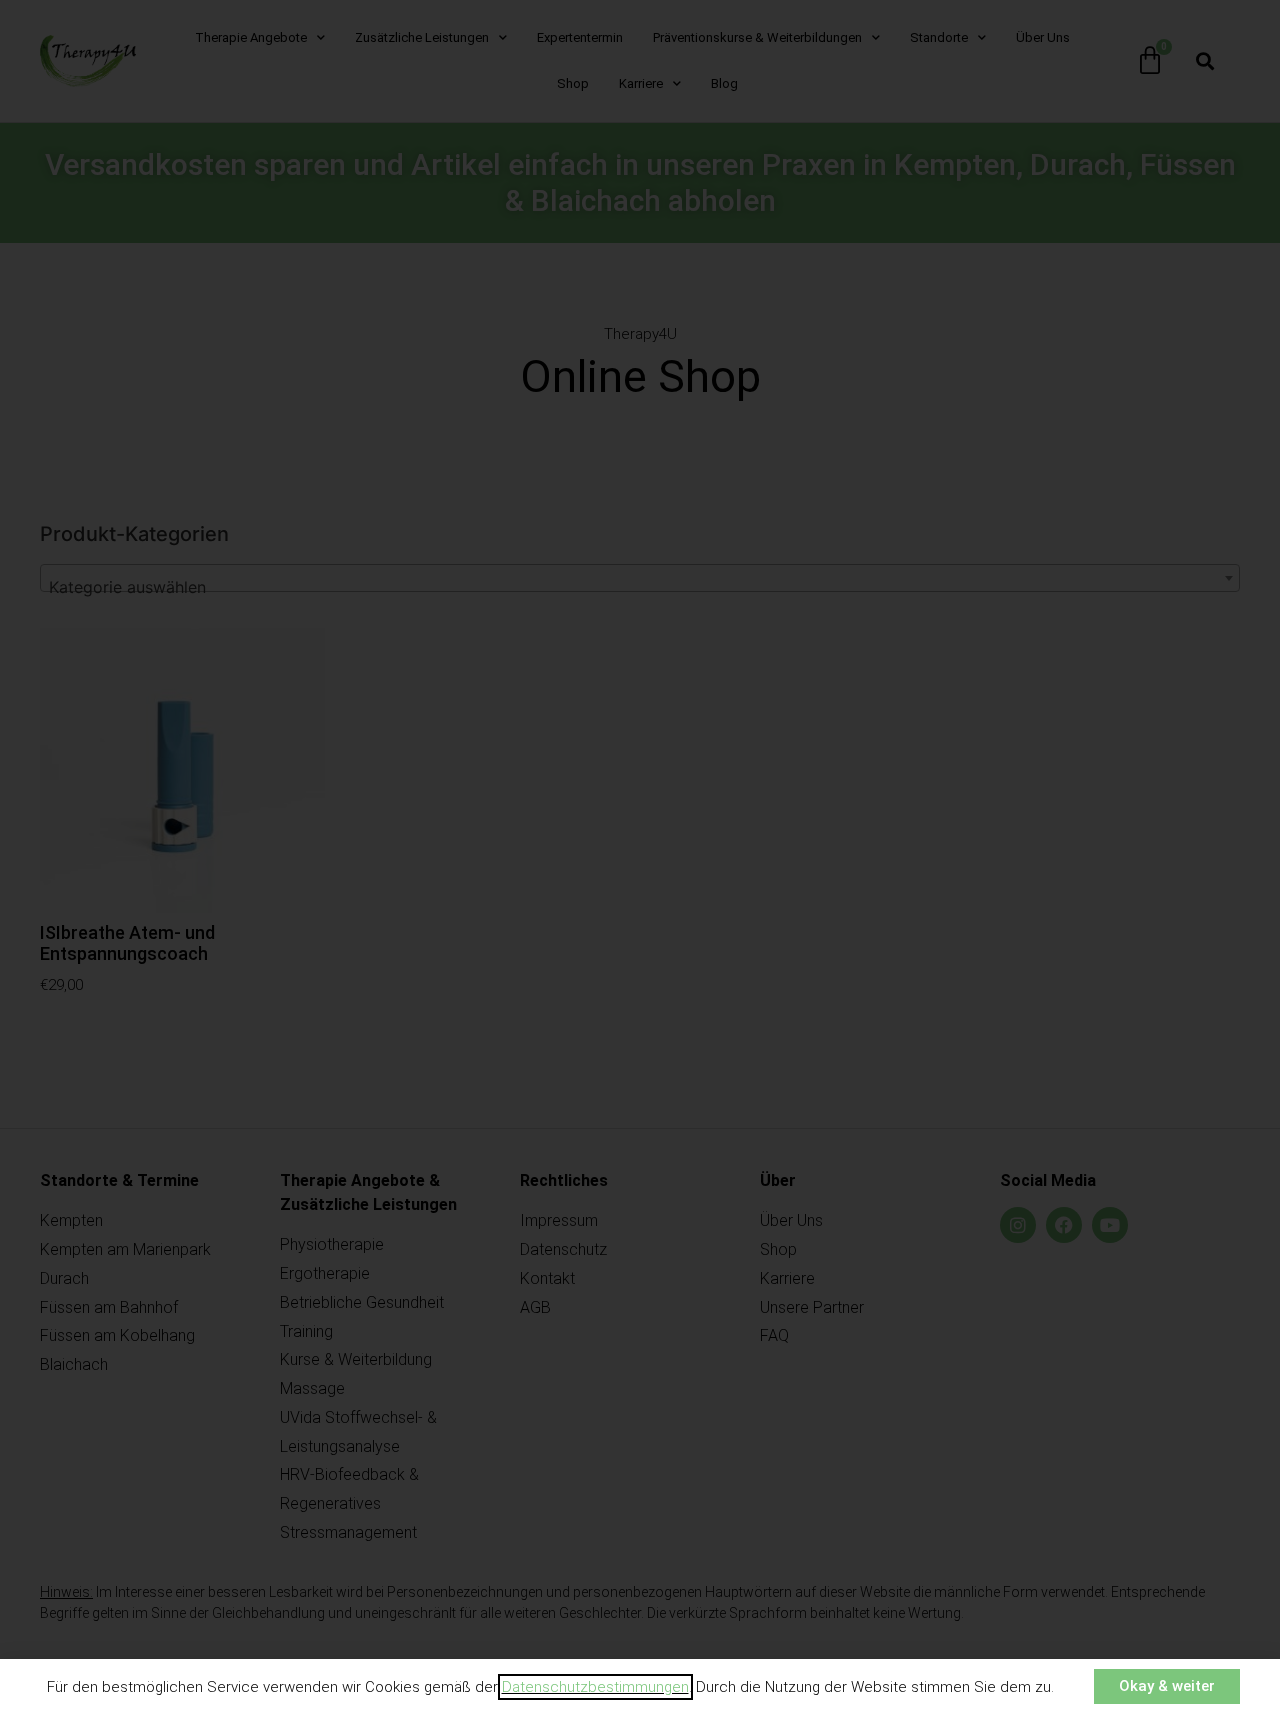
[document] (640, 857)
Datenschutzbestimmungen (595, 1687)
